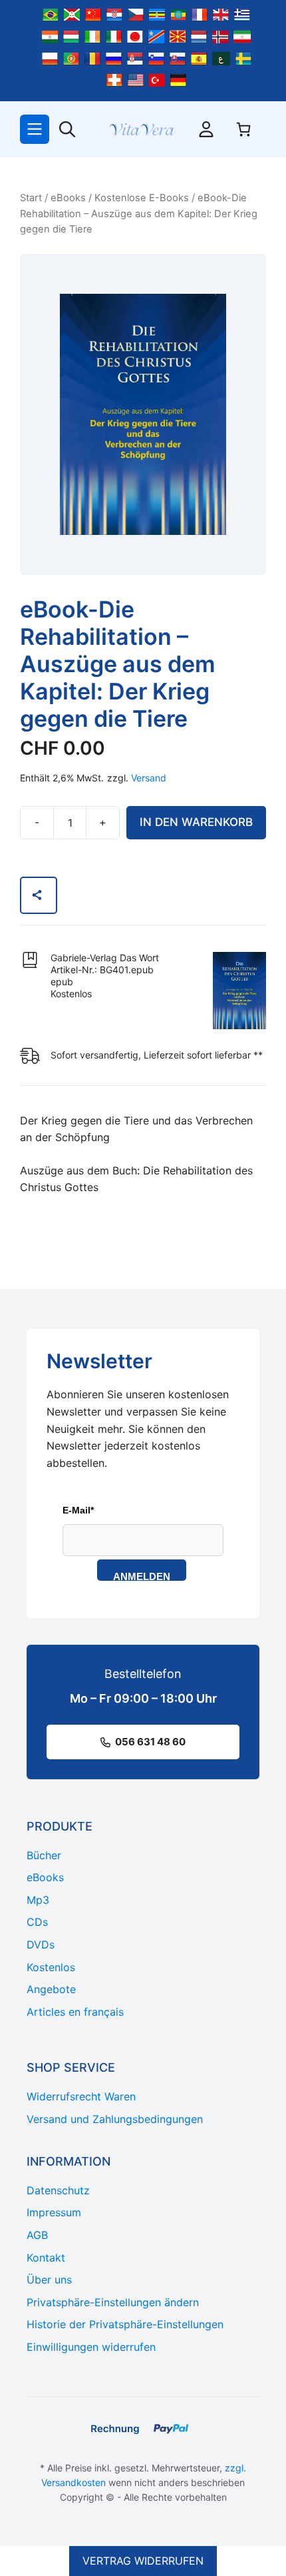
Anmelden (142, 1576)
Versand (149, 778)
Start (31, 198)
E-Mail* (78, 1510)
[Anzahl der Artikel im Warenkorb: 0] (243, 129)
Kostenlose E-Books (142, 198)
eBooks (68, 198)
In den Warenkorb (196, 822)
